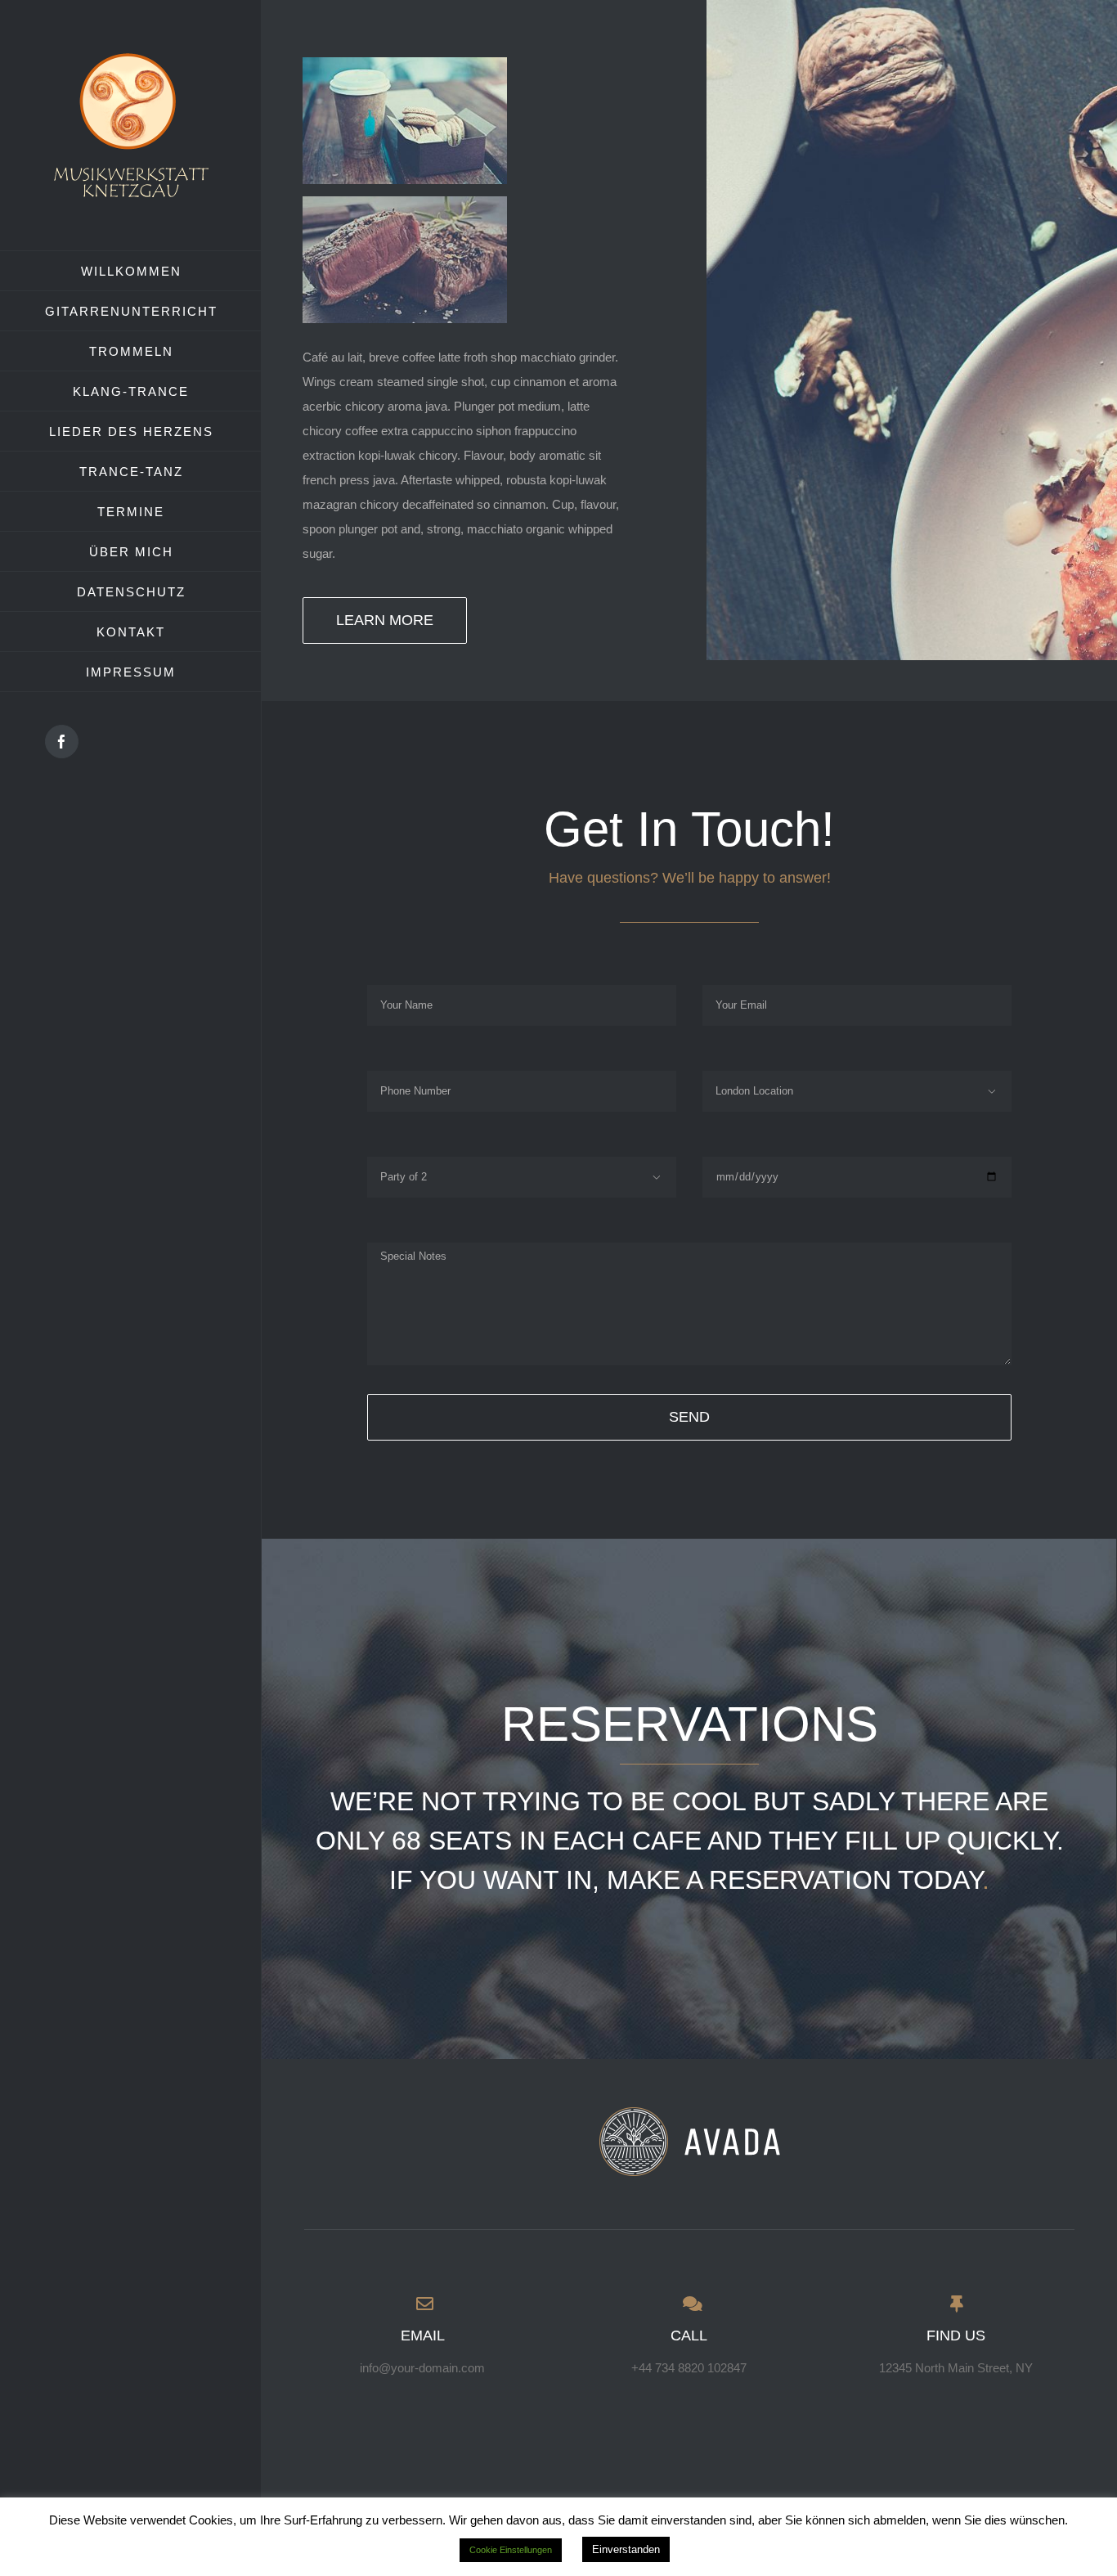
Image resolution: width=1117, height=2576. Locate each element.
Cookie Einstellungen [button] (511, 2550)
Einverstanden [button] (626, 2549)
